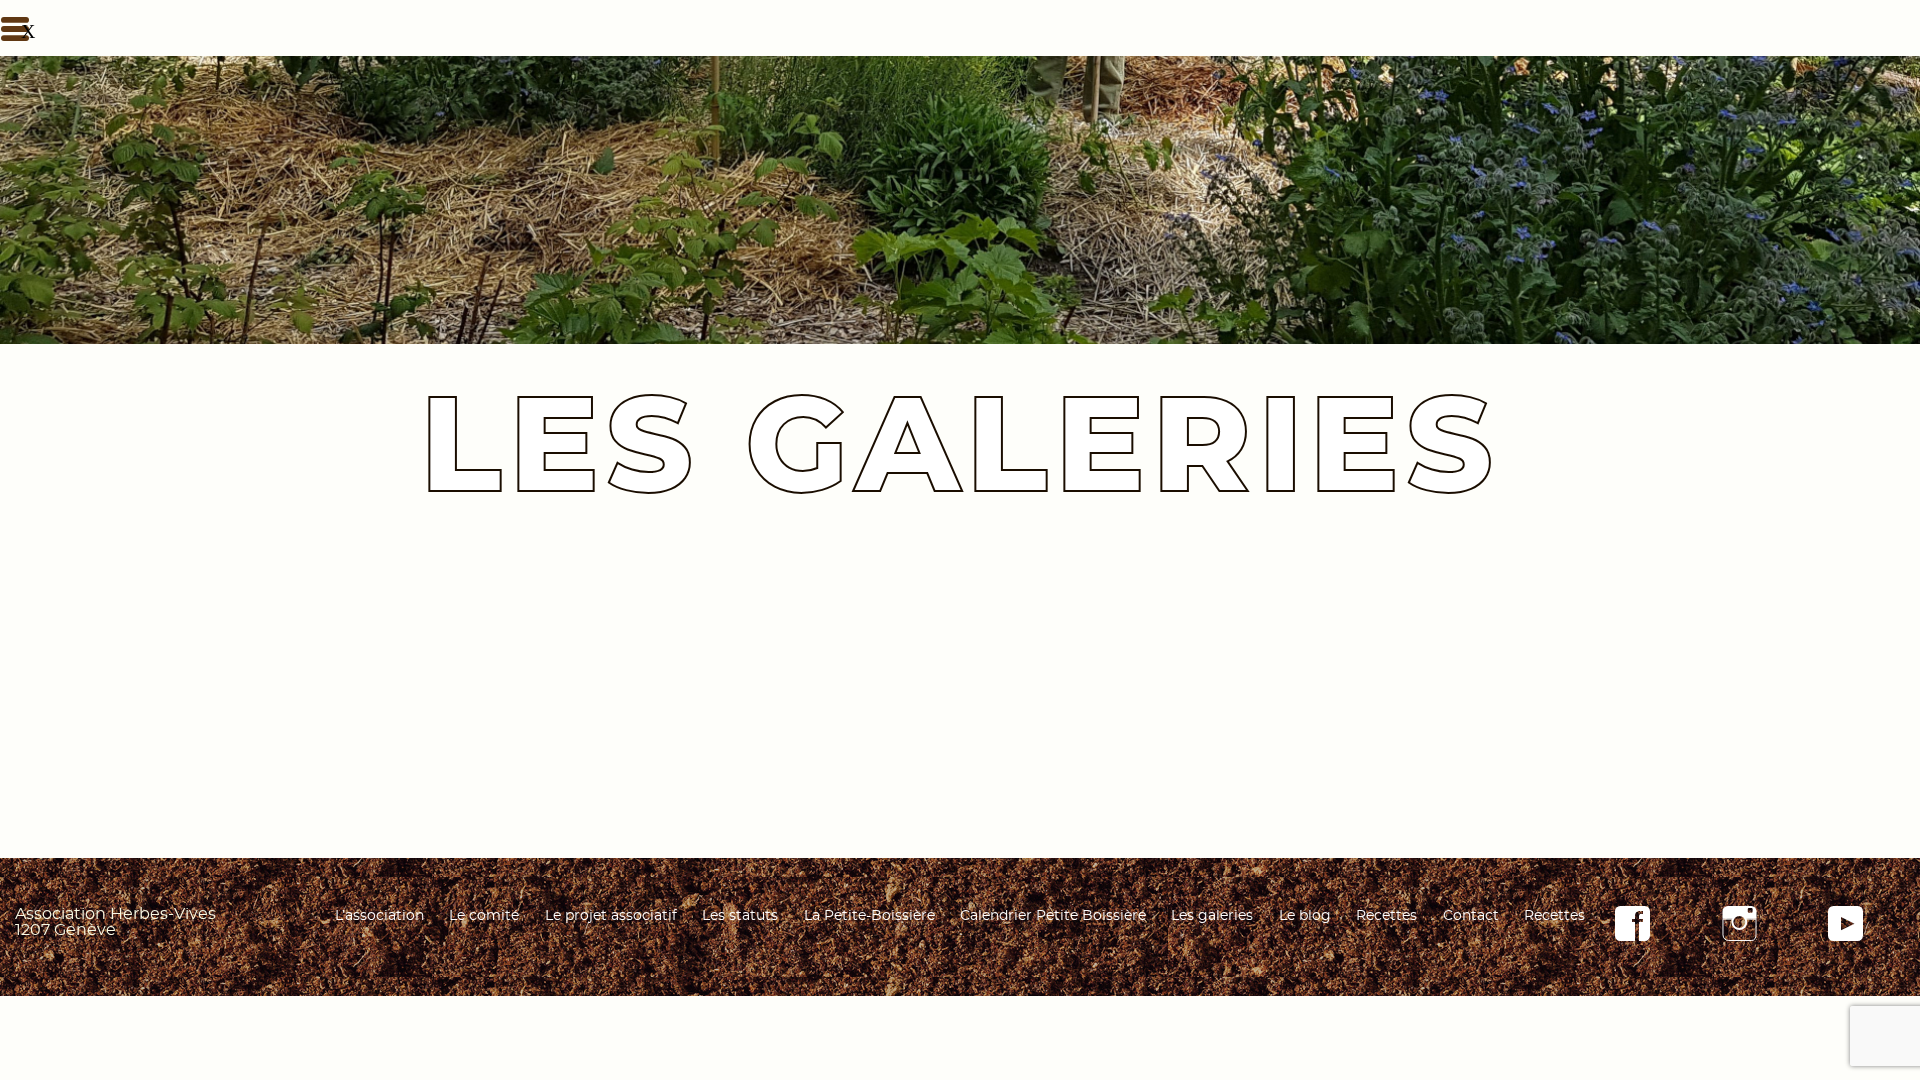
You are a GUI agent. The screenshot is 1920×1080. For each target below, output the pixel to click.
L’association (379, 916)
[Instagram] (1739, 936)
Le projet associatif (611, 916)
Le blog (1305, 916)
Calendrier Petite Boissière (1053, 916)
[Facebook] (1632, 936)
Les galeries (1212, 916)
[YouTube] (1845, 936)
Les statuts (740, 916)
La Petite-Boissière (869, 916)
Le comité (484, 916)
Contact (1471, 916)
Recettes (1386, 916)
